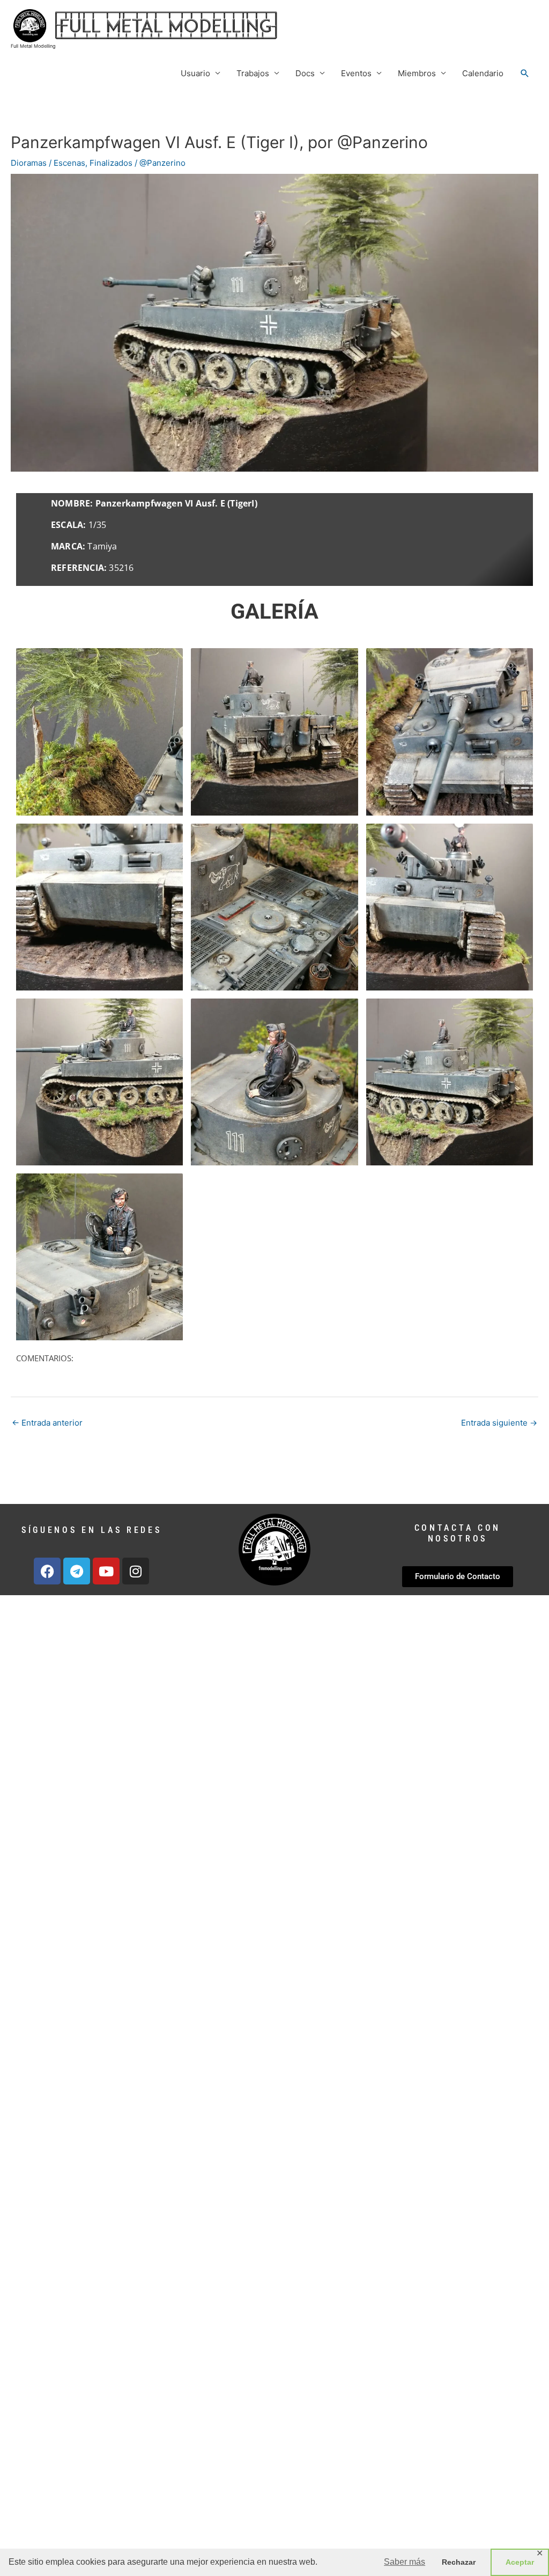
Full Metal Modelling (33, 46)
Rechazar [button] (459, 2562)
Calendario (483, 73)
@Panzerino (162, 163)
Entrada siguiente (499, 1423)
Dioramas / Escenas (48, 163)
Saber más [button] (405, 2562)
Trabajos (253, 73)
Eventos (356, 73)
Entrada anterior (47, 1423)
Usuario (195, 73)
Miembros (417, 73)
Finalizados (111, 163)
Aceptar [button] (520, 2562)
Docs (305, 73)
